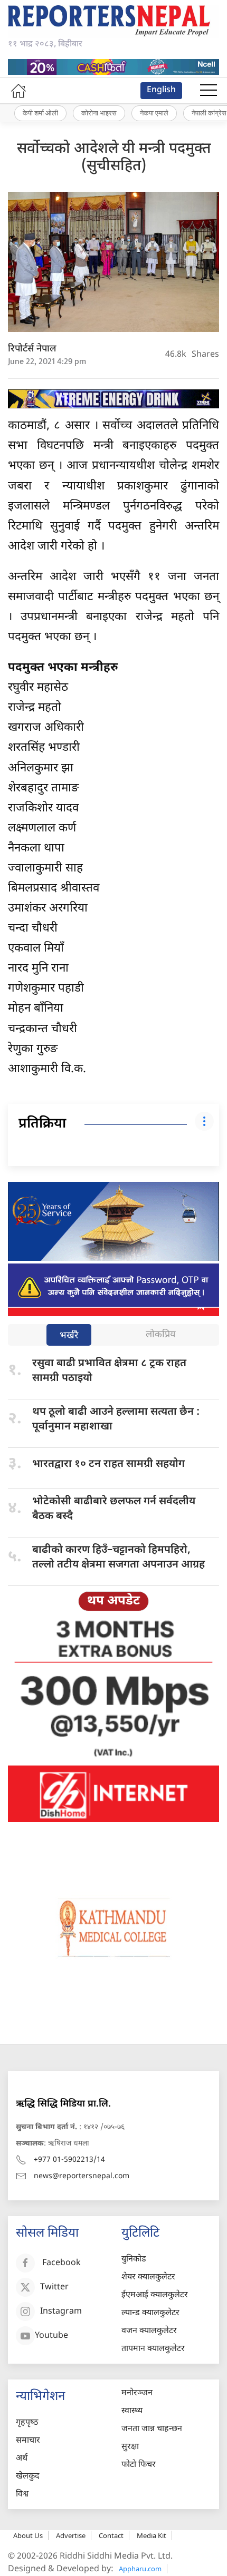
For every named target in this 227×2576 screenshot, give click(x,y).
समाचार (28, 2441)
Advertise (71, 2535)
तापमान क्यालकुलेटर (153, 2349)
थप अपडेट (113, 1601)
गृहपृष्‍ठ (27, 2423)
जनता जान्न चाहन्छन (152, 2429)
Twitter (54, 2288)
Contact (111, 2535)
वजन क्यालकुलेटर (149, 2331)
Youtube (51, 2336)
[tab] (69, 1336)
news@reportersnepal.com (82, 2176)
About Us (28, 2535)
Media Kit (152, 2535)
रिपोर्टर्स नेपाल (32, 349)
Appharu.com (140, 2569)
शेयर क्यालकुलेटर (148, 2278)
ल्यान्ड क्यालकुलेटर (150, 2313)
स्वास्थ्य (132, 2411)
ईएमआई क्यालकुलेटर (155, 2295)
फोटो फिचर (139, 2465)
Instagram (61, 2312)
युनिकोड (134, 2260)
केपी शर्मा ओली (40, 113)
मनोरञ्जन (137, 2393)
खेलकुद (28, 2477)
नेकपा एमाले (154, 113)
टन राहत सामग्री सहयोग (108, 1464)
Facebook (62, 2263)
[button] (209, 91)
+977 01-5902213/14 (69, 2160)
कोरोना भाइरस (99, 113)
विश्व (22, 2495)
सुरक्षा (130, 2447)
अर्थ (22, 2459)
